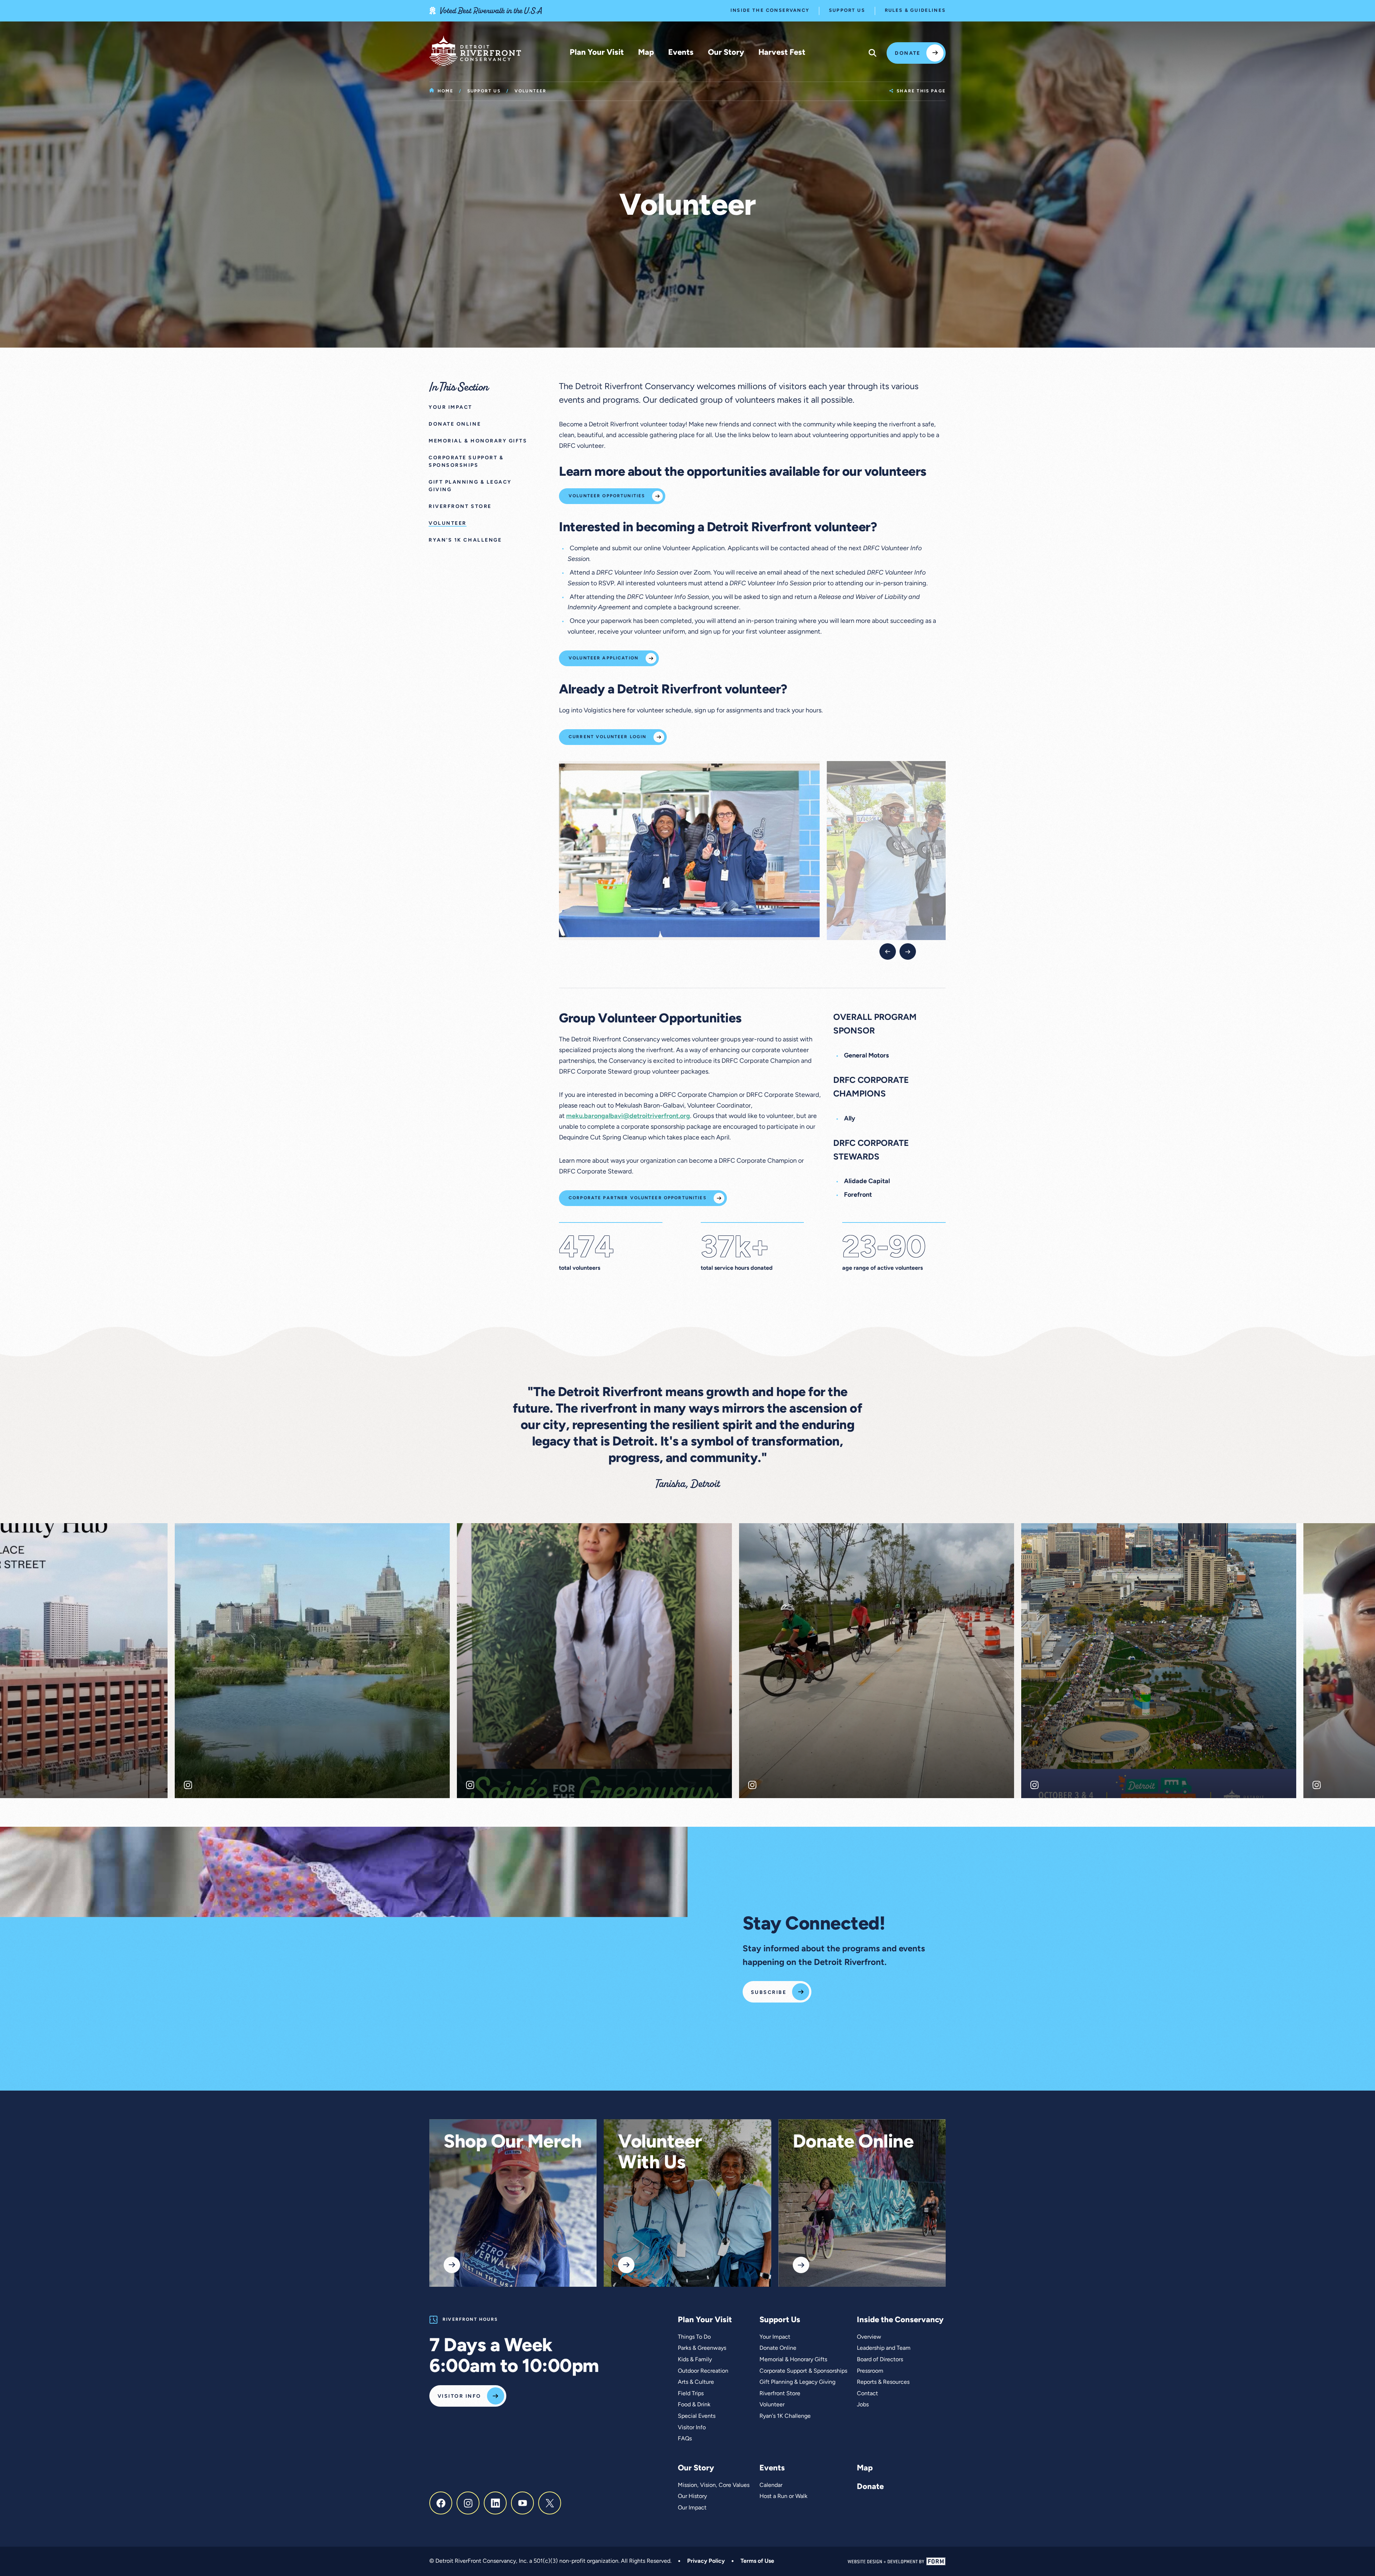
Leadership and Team (884, 2348)
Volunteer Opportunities (607, 496)
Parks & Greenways (702, 2348)
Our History (692, 2497)
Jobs (863, 2405)
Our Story (726, 53)
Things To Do (694, 2337)
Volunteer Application (604, 658)
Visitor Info (459, 2396)
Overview (869, 2337)
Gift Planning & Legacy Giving (797, 2382)
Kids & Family (695, 2360)
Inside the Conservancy (770, 11)
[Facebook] (441, 2503)
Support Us (847, 11)
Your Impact (775, 2337)
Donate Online (853, 2143)
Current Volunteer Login (607, 737)
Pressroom (870, 2371)
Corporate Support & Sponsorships (803, 2371)
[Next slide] (908, 952)
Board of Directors (880, 2360)
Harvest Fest (782, 53)
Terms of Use (757, 2561)
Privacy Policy (706, 2561)
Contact (867, 2394)
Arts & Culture (696, 2382)
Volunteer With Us (660, 2153)
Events (681, 53)
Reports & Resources (883, 2382)
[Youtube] (522, 2503)
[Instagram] (468, 2503)
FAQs (685, 2439)
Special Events (697, 2416)
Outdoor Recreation (703, 2371)
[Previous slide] (888, 952)
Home (445, 91)
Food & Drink (694, 2405)
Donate (908, 54)
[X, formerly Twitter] (550, 2503)
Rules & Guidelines (915, 11)
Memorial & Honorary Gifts (793, 2360)
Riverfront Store (780, 2394)
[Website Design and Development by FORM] (897, 2562)
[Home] (475, 51)
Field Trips (691, 2394)
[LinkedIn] (495, 2503)
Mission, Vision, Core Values (714, 2485)
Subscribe (769, 1993)
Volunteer (772, 2405)
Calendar (771, 2485)
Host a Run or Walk (783, 2497)
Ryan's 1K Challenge (785, 2416)
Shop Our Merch (513, 2143)
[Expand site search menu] (873, 53)
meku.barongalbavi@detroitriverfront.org (628, 1117)
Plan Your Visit (597, 53)
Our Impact (692, 2508)
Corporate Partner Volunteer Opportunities (638, 1198)
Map (646, 53)
